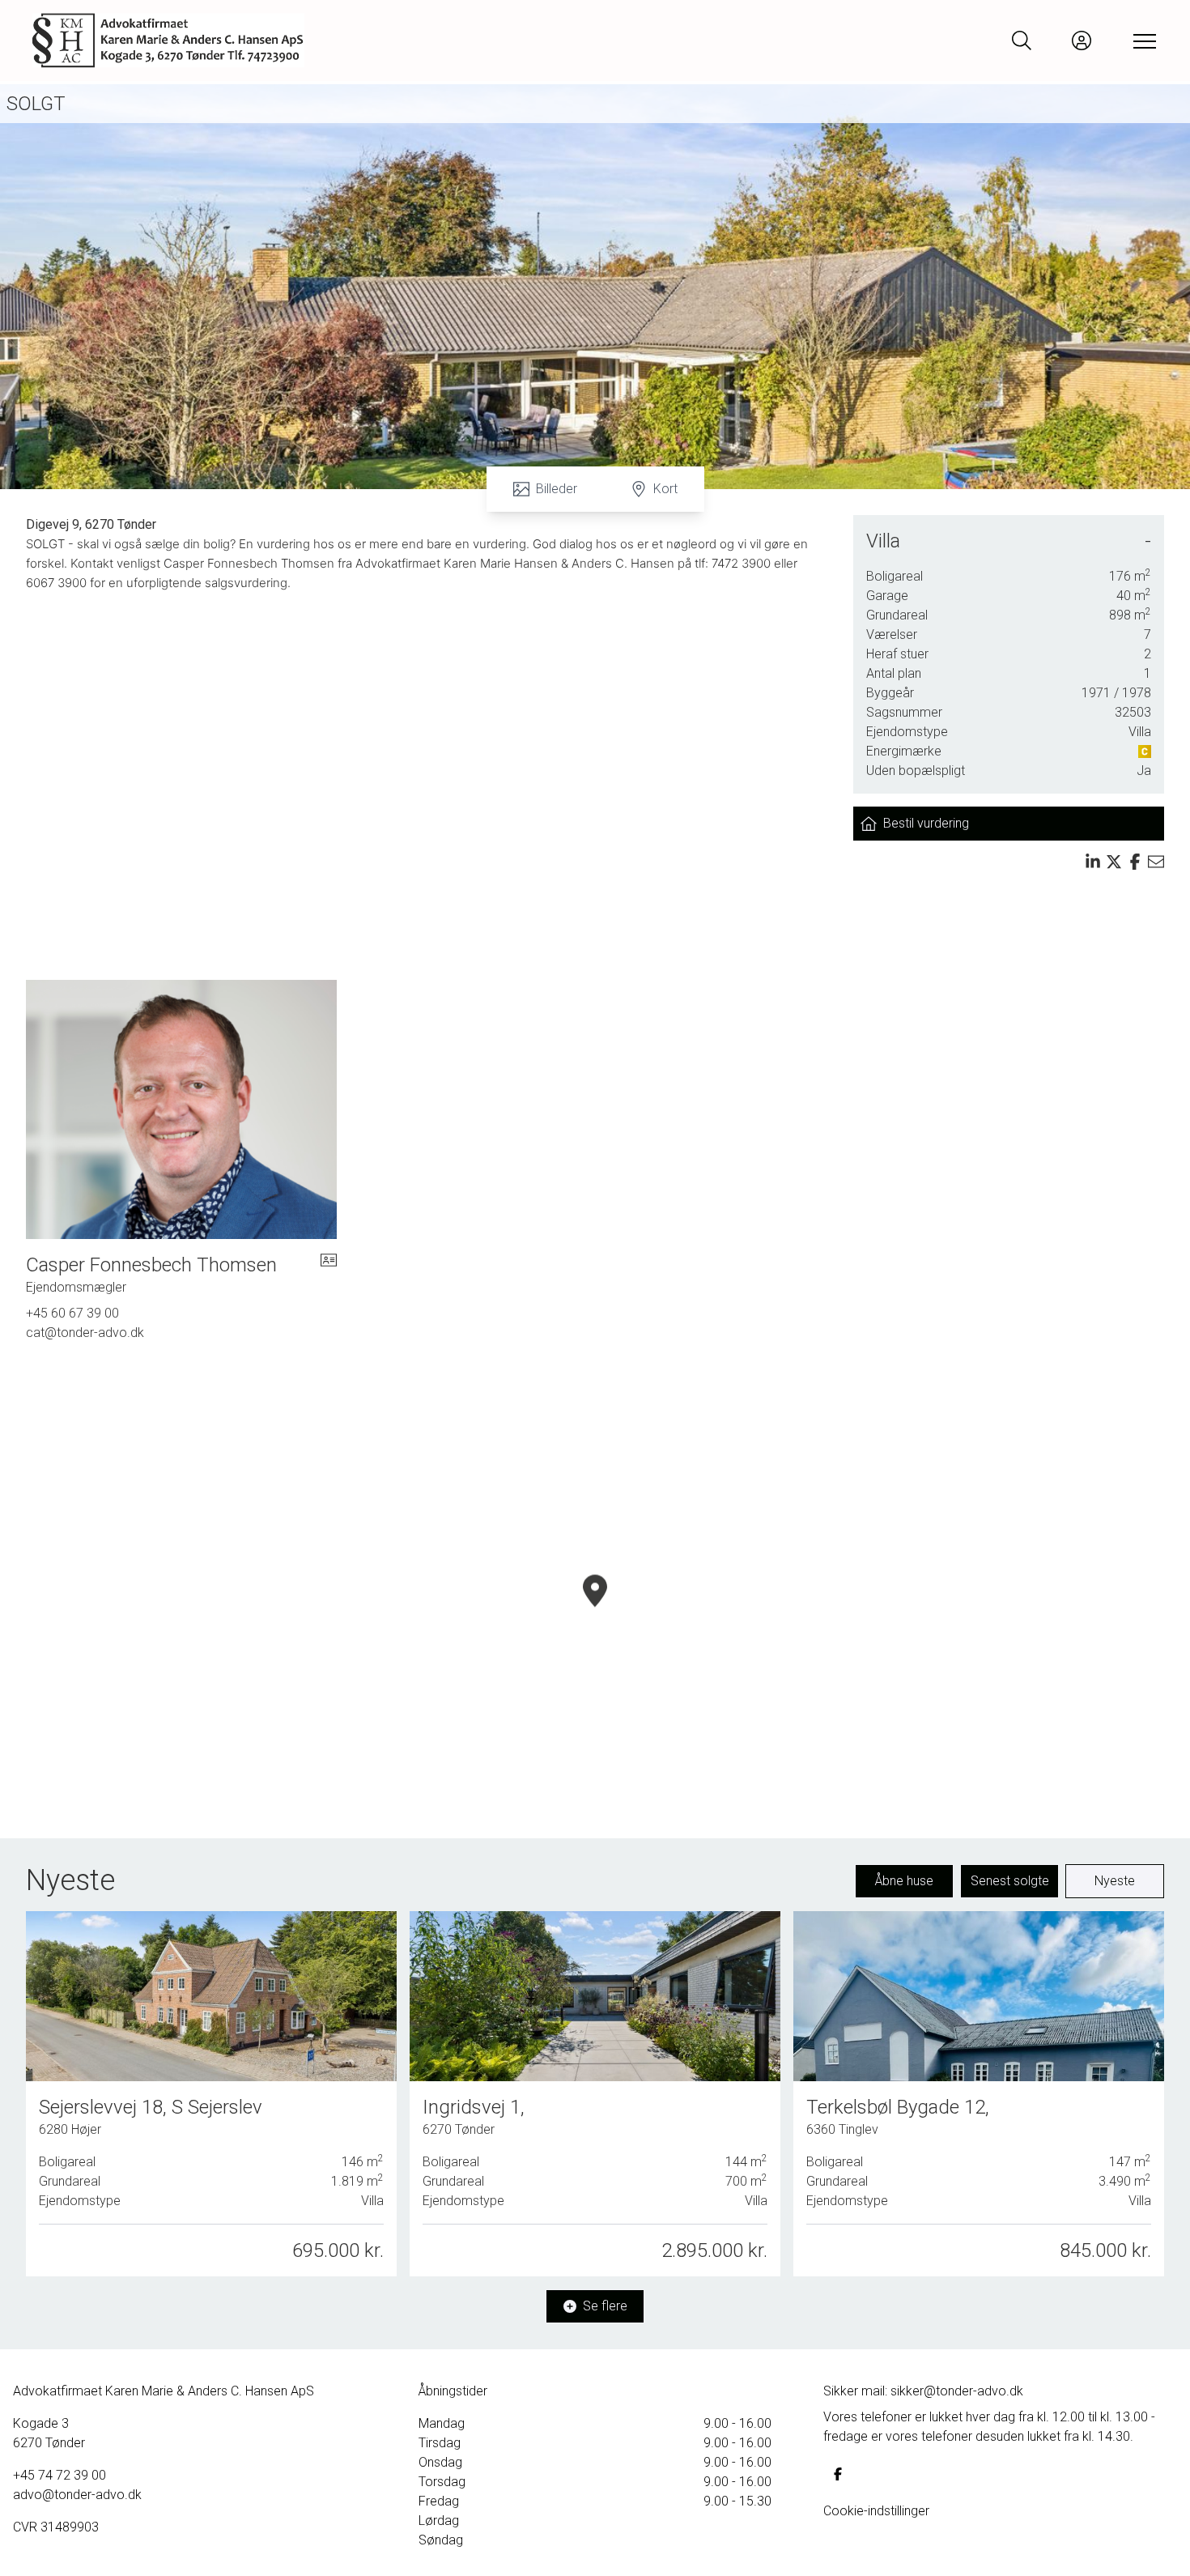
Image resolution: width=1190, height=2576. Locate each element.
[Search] (1022, 40)
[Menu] (1141, 40)
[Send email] (1156, 862)
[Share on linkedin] (1093, 862)
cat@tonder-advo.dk (85, 1333)
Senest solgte (1010, 1881)
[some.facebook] (838, 2474)
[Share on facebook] (1135, 862)
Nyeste (1115, 1881)
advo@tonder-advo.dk (77, 2495)
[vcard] (329, 1275)
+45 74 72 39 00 (59, 2475)
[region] (595, 1610)
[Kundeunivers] (1082, 40)
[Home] (314, 40)
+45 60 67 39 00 (72, 1313)
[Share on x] (1114, 862)
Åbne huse (904, 1881)
